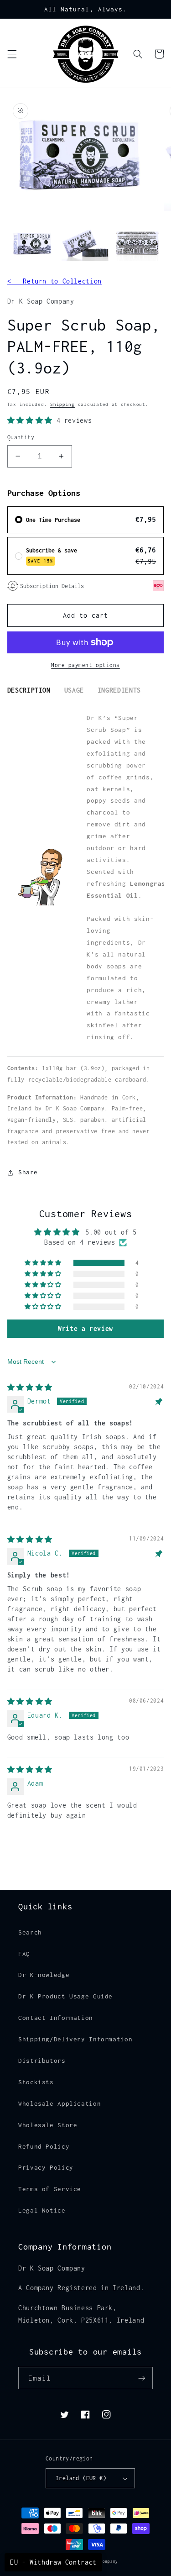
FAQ (24, 1954)
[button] (12, 54)
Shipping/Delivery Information (75, 2039)
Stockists (36, 2082)
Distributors (42, 2061)
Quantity (21, 437)
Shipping (62, 404)
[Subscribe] (142, 2378)
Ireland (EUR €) (81, 2478)
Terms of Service (50, 2189)
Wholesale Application (60, 2103)
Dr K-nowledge (44, 1975)
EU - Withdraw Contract (53, 2562)
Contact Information (56, 2018)
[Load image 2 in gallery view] (85, 244)
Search (30, 1932)
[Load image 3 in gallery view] (137, 244)
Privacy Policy (46, 2167)
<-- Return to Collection (54, 281)
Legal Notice (42, 2210)
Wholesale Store (48, 2125)
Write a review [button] (85, 1328)
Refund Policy (44, 2146)
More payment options (85, 665)
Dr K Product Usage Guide (65, 1996)
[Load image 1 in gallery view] (33, 244)
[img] (30, 1387)
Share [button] (28, 1172)
